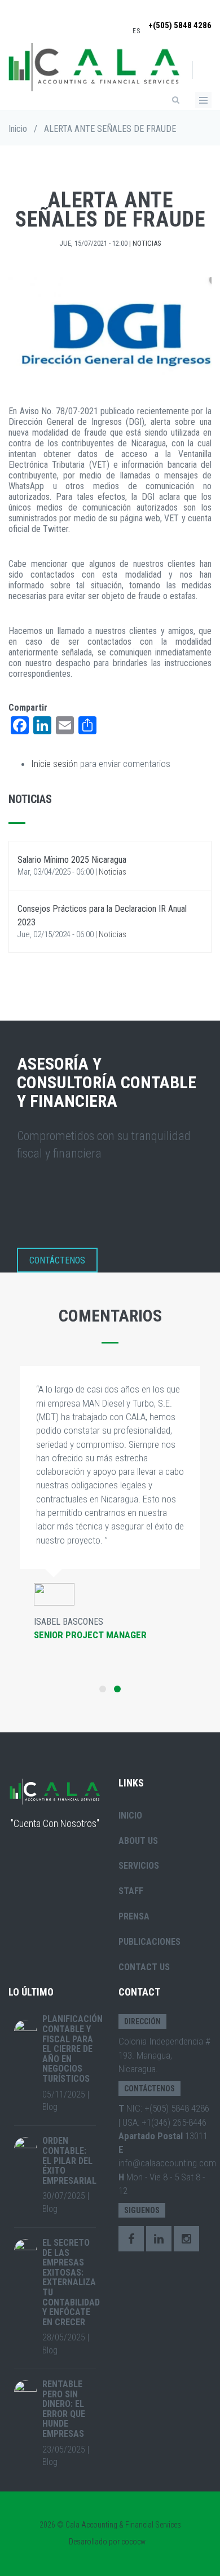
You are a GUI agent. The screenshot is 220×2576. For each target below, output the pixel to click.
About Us (138, 1841)
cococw (133, 2542)
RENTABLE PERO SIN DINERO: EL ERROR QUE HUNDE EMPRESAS (64, 2409)
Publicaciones (149, 1942)
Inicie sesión (54, 764)
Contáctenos (57, 1260)
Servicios (139, 1866)
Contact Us (144, 1967)
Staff (131, 1891)
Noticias (147, 243)
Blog (50, 2107)
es (137, 31)
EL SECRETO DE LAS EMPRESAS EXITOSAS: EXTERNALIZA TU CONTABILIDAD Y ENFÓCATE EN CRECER (71, 2282)
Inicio (18, 129)
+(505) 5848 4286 (180, 25)
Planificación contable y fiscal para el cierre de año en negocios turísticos (72, 2049)
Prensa (134, 1916)
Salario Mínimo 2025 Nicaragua (72, 860)
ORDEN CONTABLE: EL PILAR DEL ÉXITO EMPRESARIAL (69, 2160)
